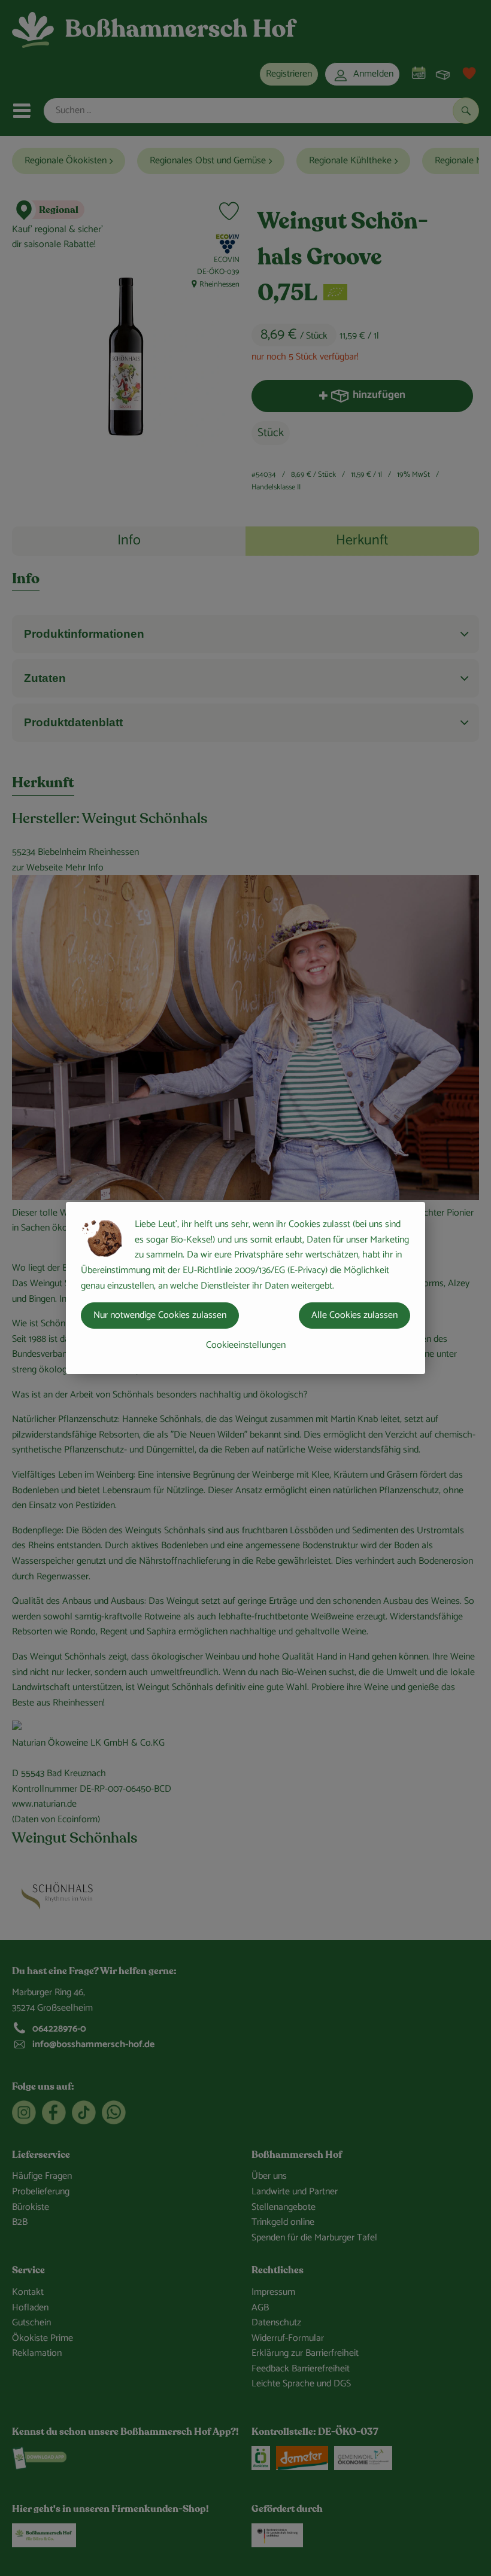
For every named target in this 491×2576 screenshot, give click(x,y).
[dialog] (245, 1288)
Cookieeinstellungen (246, 1345)
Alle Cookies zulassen (354, 1315)
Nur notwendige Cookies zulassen (160, 1315)
